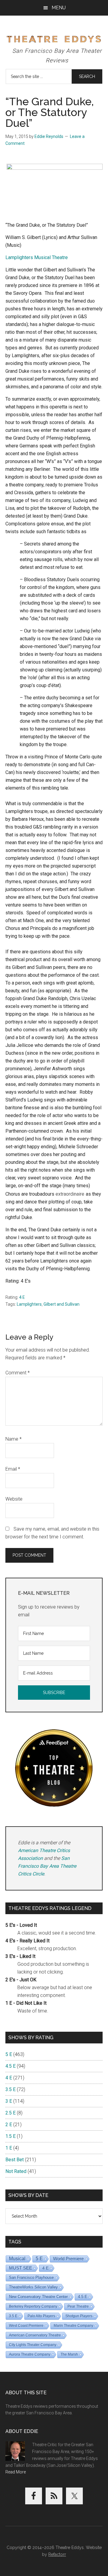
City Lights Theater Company (33, 2345)
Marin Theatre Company (73, 2326)
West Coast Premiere (26, 2326)
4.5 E (10, 2066)
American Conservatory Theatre (35, 2335)
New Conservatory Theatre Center (38, 2297)
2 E (9, 2125)
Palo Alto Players (41, 2316)
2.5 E (10, 2113)
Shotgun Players (79, 2316)
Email (13, 1469)
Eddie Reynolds (49, 136)
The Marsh (69, 2354)
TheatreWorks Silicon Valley (33, 2287)
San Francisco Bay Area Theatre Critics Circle (47, 1866)
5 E (9, 2054)
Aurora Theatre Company (30, 2354)
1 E (9, 2148)
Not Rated (16, 2171)
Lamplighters (29, 1304)
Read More (16, 2472)
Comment (18, 1373)
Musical (17, 2259)
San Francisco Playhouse (31, 2277)
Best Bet (15, 2160)
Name (13, 1439)
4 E (22, 1297)
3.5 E (10, 2089)
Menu (59, 8)
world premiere (68, 2259)
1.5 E (10, 2136)
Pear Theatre (78, 2306)
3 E (9, 2101)
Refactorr (57, 2554)
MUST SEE (21, 2268)
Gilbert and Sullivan (61, 1304)
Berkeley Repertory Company (33, 2306)
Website (14, 1499)
